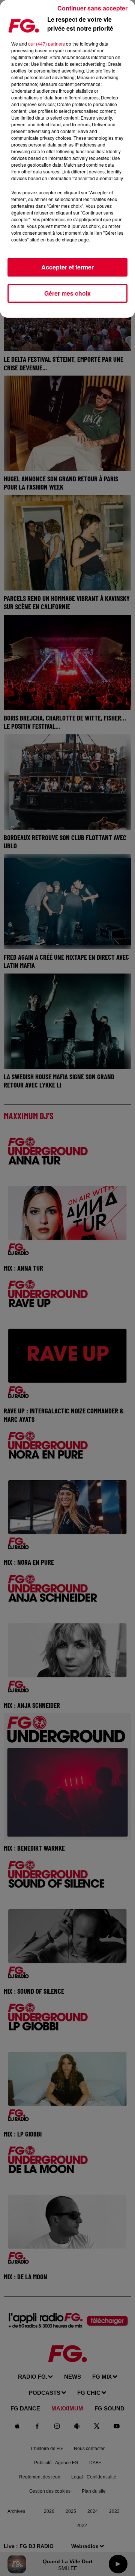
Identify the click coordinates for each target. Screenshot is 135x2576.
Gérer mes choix (67, 293)
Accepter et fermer (67, 267)
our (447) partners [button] (46, 44)
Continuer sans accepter (92, 8)
